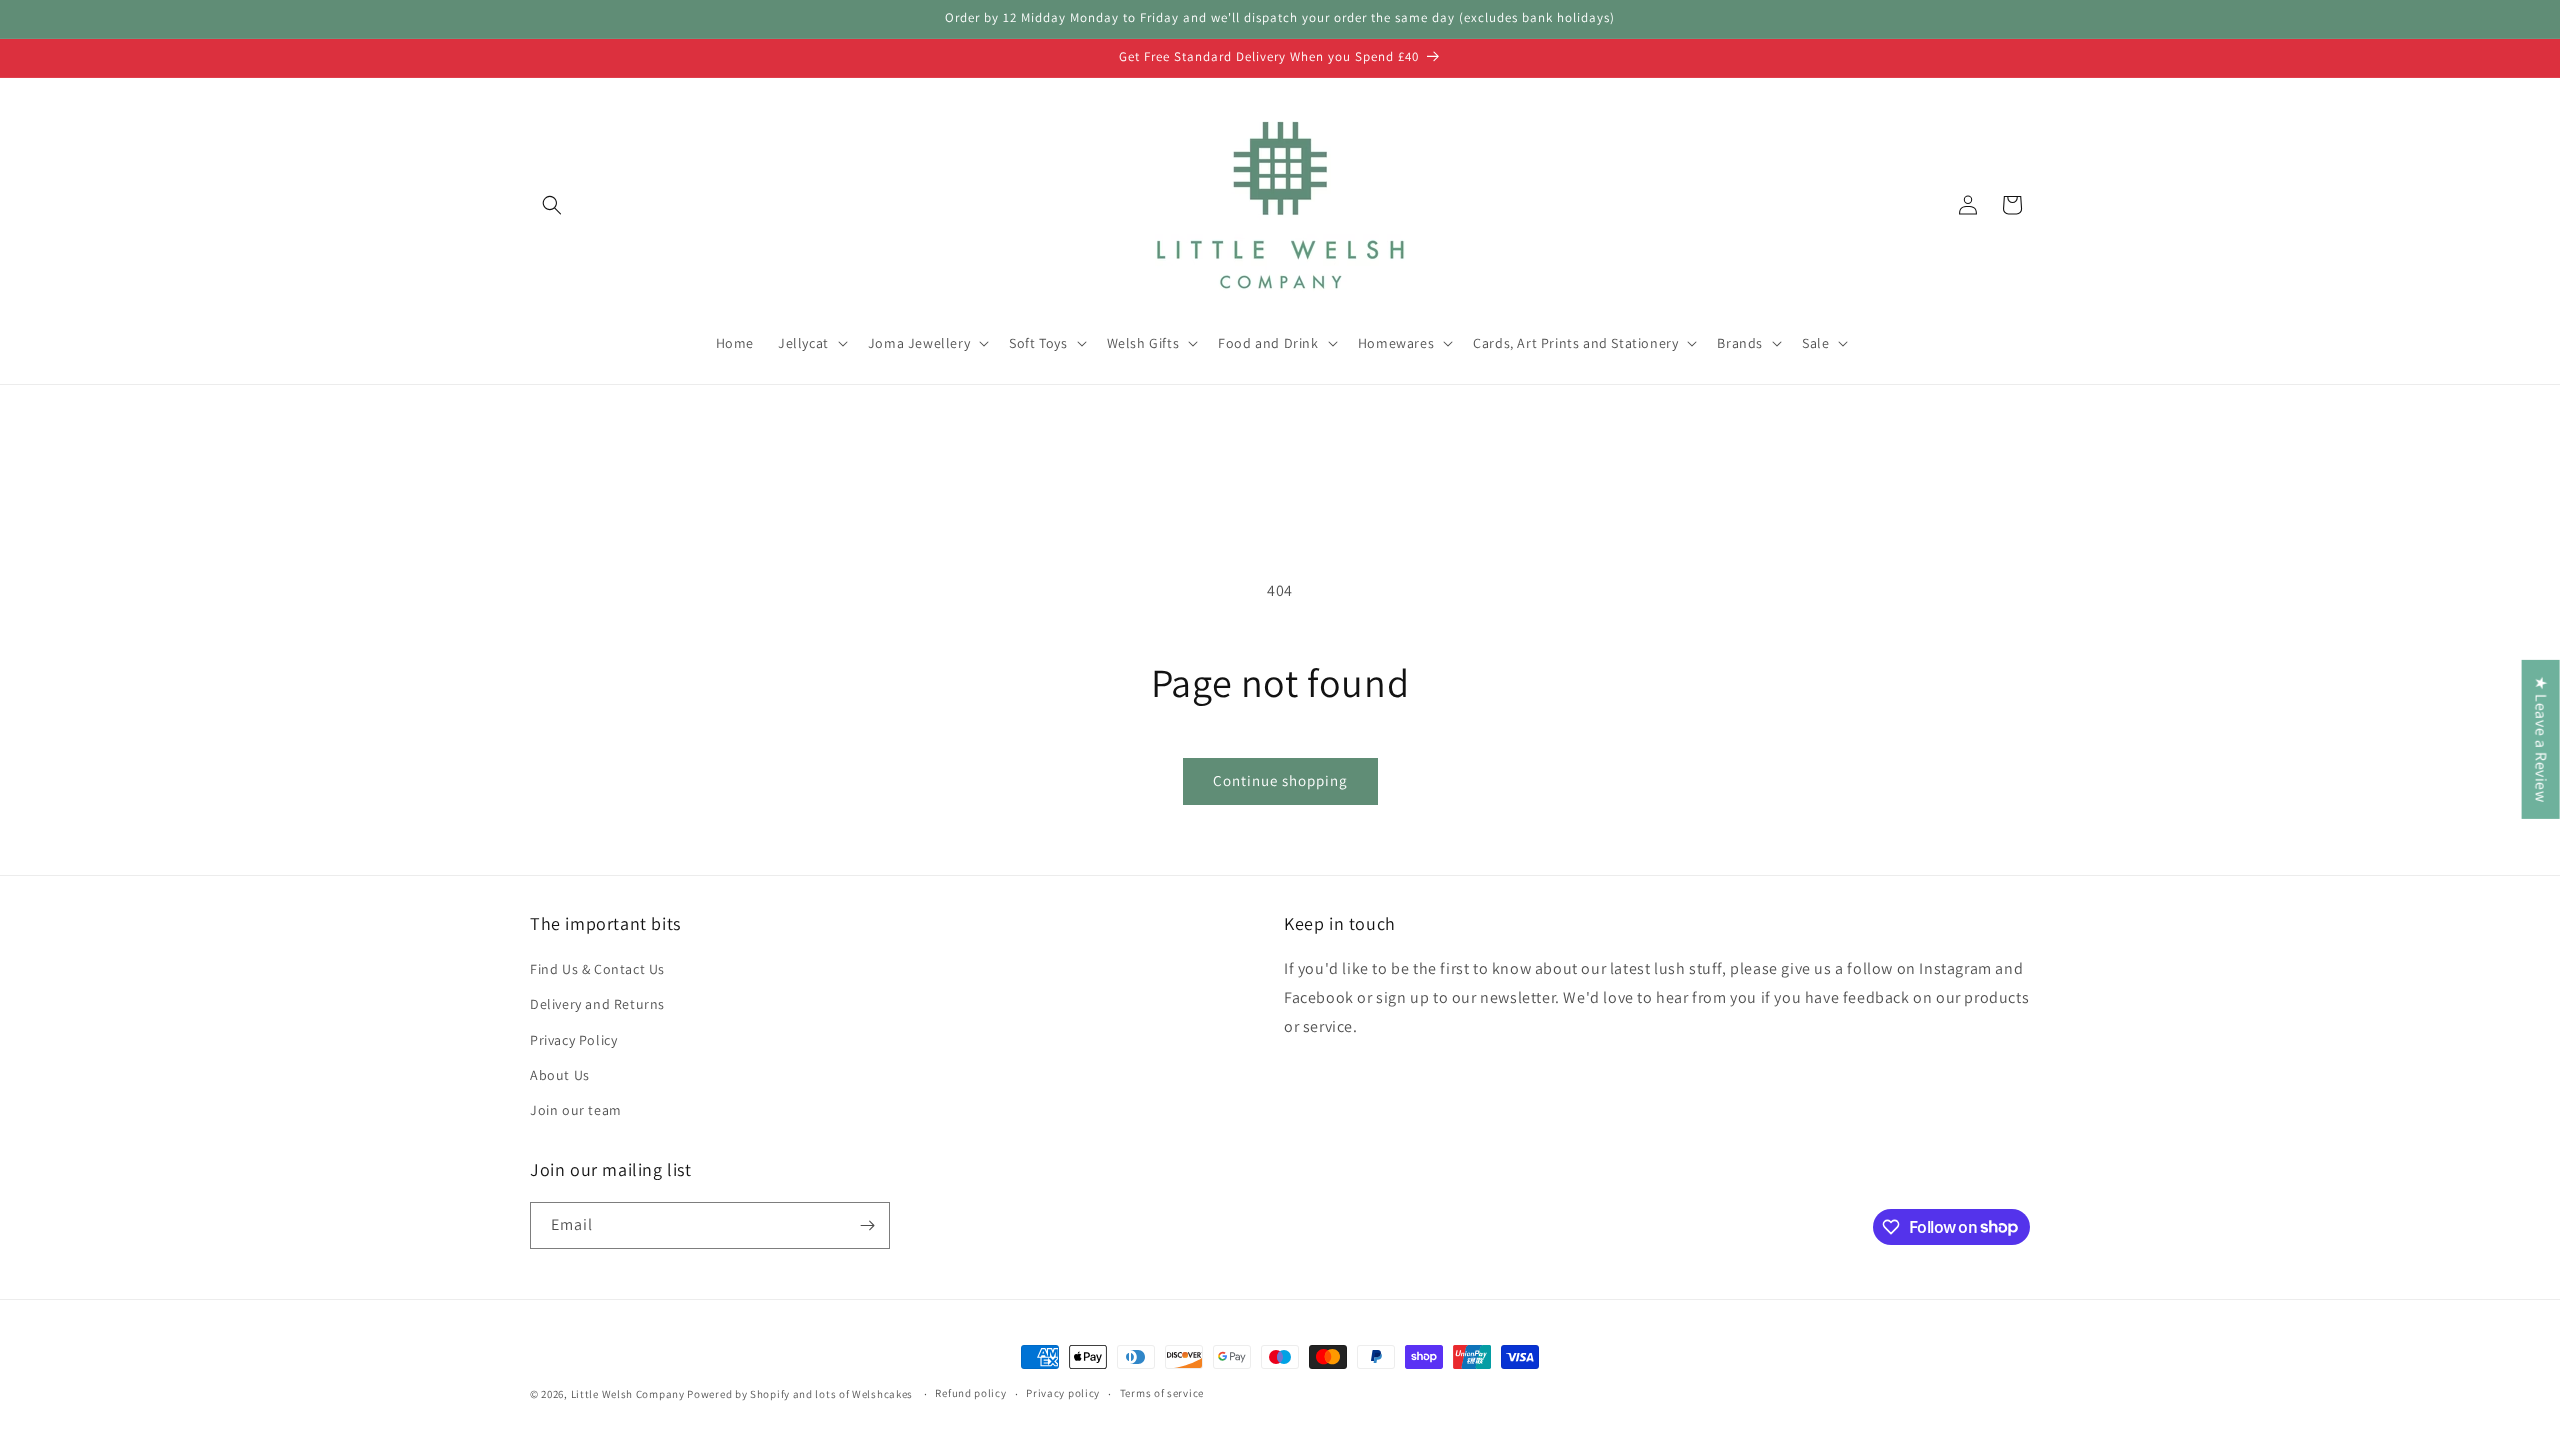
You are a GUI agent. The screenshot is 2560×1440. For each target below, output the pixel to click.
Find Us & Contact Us (597, 969)
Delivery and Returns (597, 1004)
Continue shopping (1280, 780)
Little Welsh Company (628, 1394)
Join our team (576, 1110)
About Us (560, 1075)
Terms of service (1162, 1393)
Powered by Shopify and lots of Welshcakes (801, 1394)
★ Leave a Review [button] (2541, 739)
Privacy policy (1063, 1393)
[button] (552, 205)
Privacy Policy (573, 1040)
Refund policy (970, 1393)
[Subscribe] (867, 1225)
